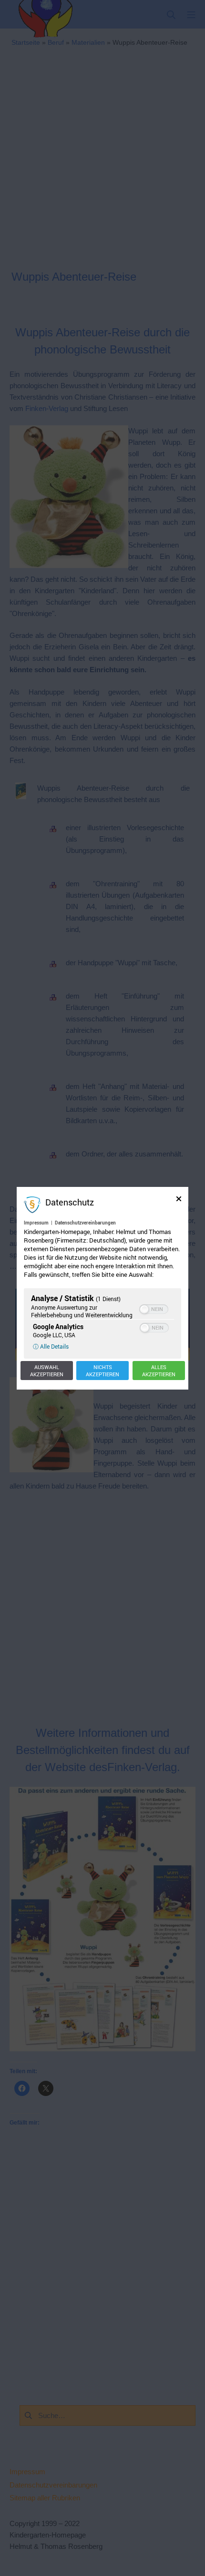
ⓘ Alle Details (51, 1346)
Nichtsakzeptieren (102, 1371)
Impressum (36, 1223)
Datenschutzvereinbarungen (85, 1223)
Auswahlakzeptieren (47, 1371)
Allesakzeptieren (159, 1371)
